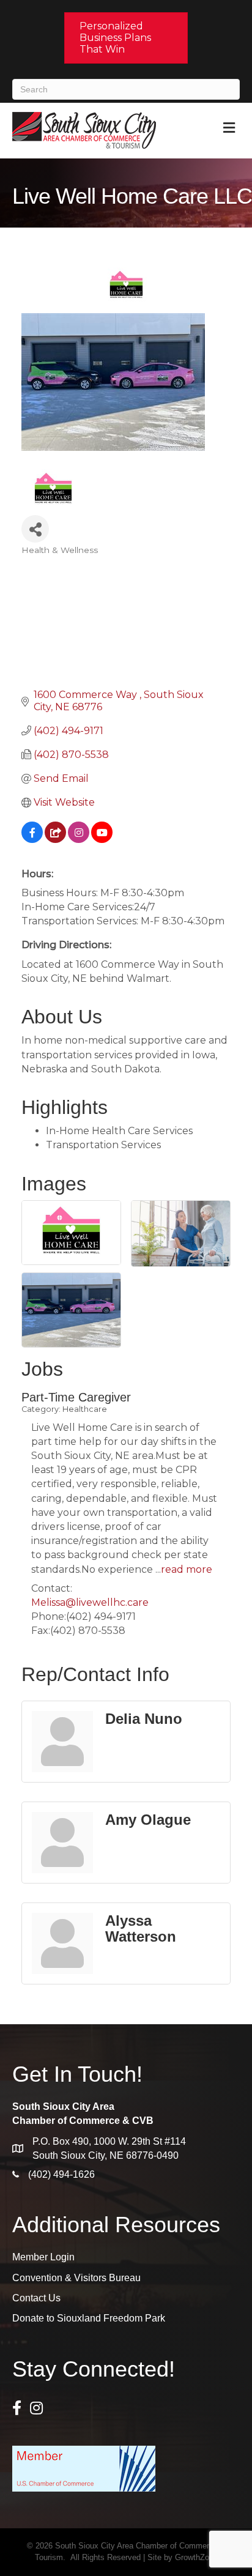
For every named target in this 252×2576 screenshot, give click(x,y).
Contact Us (36, 2298)
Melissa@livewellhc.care (90, 1602)
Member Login (43, 2257)
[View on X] (55, 840)
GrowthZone (196, 2557)
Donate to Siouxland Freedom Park (89, 2318)
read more (187, 1569)
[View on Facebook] (32, 840)
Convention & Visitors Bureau (76, 2278)
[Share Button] (35, 529)
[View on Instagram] (79, 840)
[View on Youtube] (102, 840)
